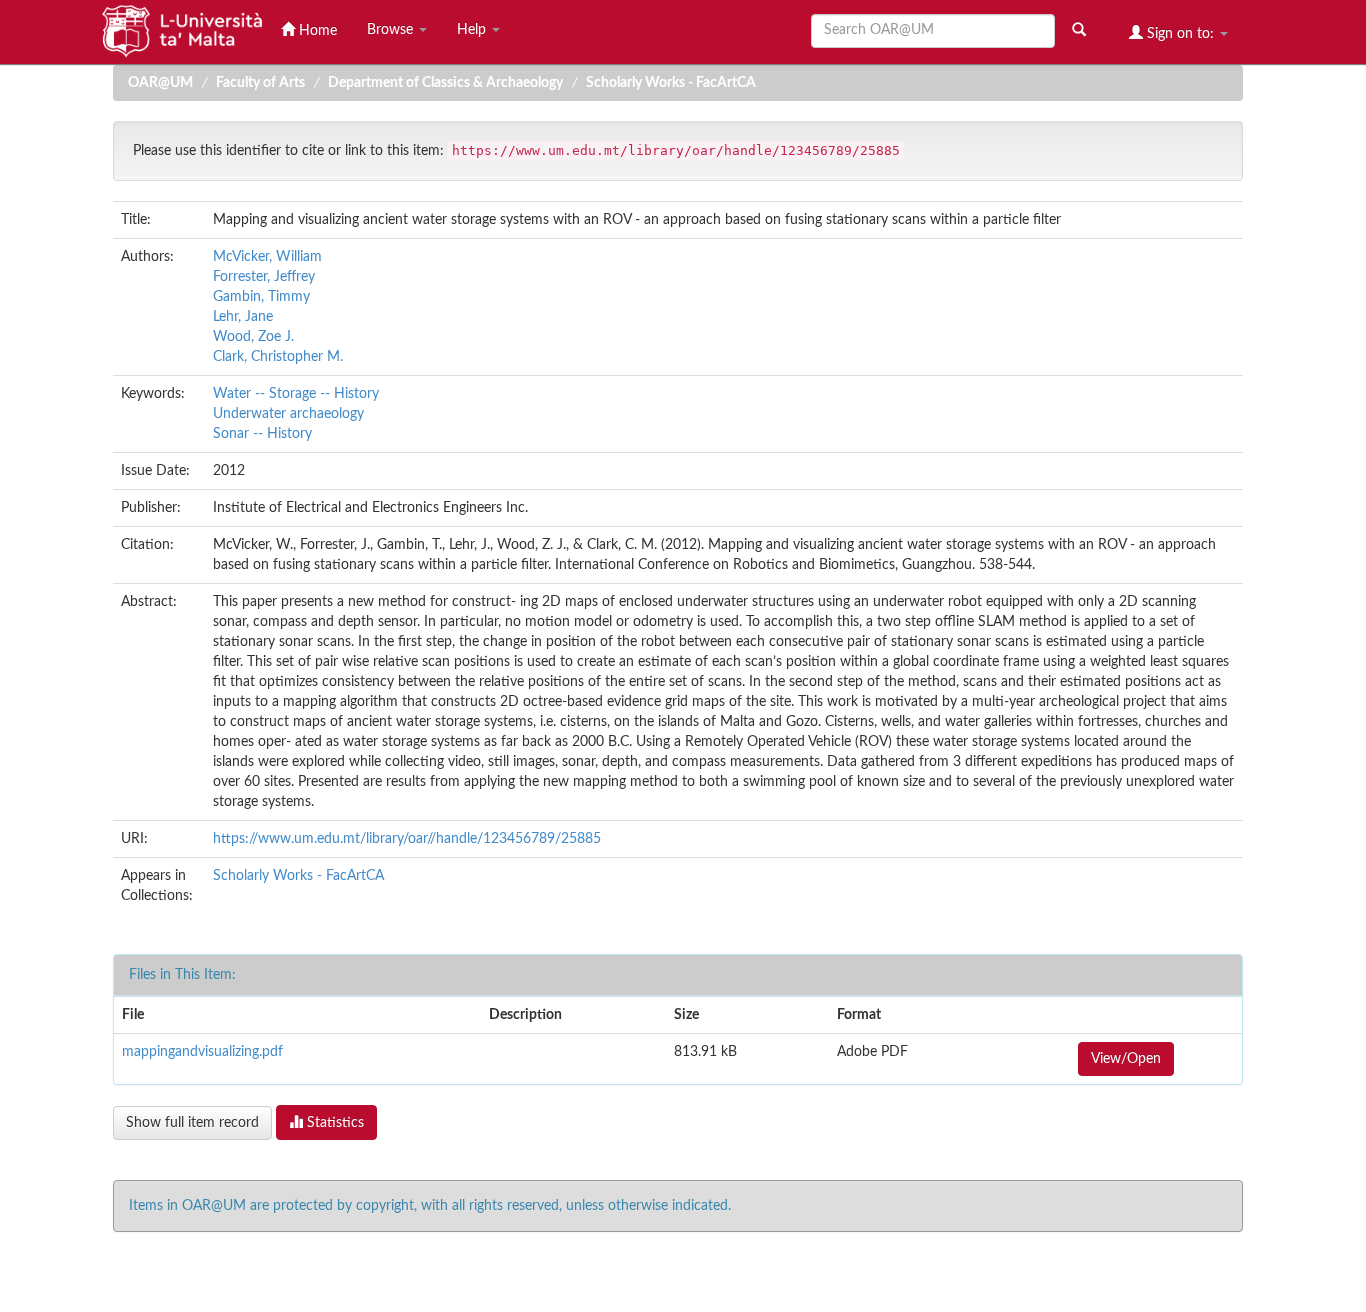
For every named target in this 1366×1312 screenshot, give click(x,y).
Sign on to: (1180, 34)
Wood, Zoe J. (253, 337)
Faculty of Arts (260, 83)
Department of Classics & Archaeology (445, 83)
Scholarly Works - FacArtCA (671, 83)
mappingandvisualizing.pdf (202, 1052)
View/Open (1126, 1059)
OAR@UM (160, 83)
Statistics (333, 1123)
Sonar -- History (262, 434)
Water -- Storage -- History (296, 394)
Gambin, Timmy (261, 297)
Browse (392, 30)
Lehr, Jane (243, 317)
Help (473, 30)
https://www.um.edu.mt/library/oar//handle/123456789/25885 (407, 839)
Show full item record (192, 1123)
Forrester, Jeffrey (264, 277)
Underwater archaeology (288, 414)
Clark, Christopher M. (278, 357)
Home (316, 31)
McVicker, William (267, 257)
